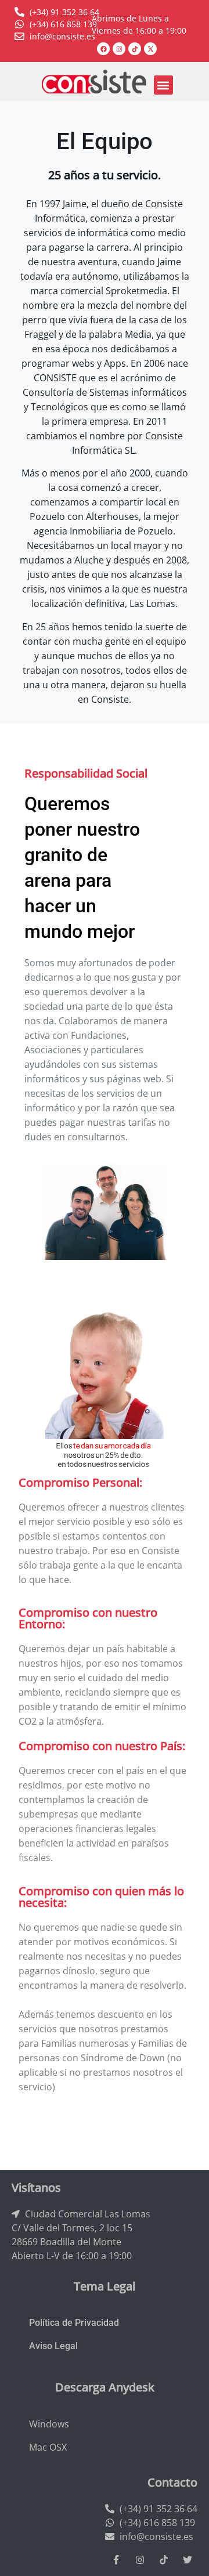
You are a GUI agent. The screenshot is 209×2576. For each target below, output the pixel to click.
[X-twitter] (150, 49)
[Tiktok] (135, 49)
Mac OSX (48, 2447)
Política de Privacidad (74, 2323)
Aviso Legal (53, 2346)
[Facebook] (103, 49)
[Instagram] (119, 49)
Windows (49, 2424)
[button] (163, 85)
